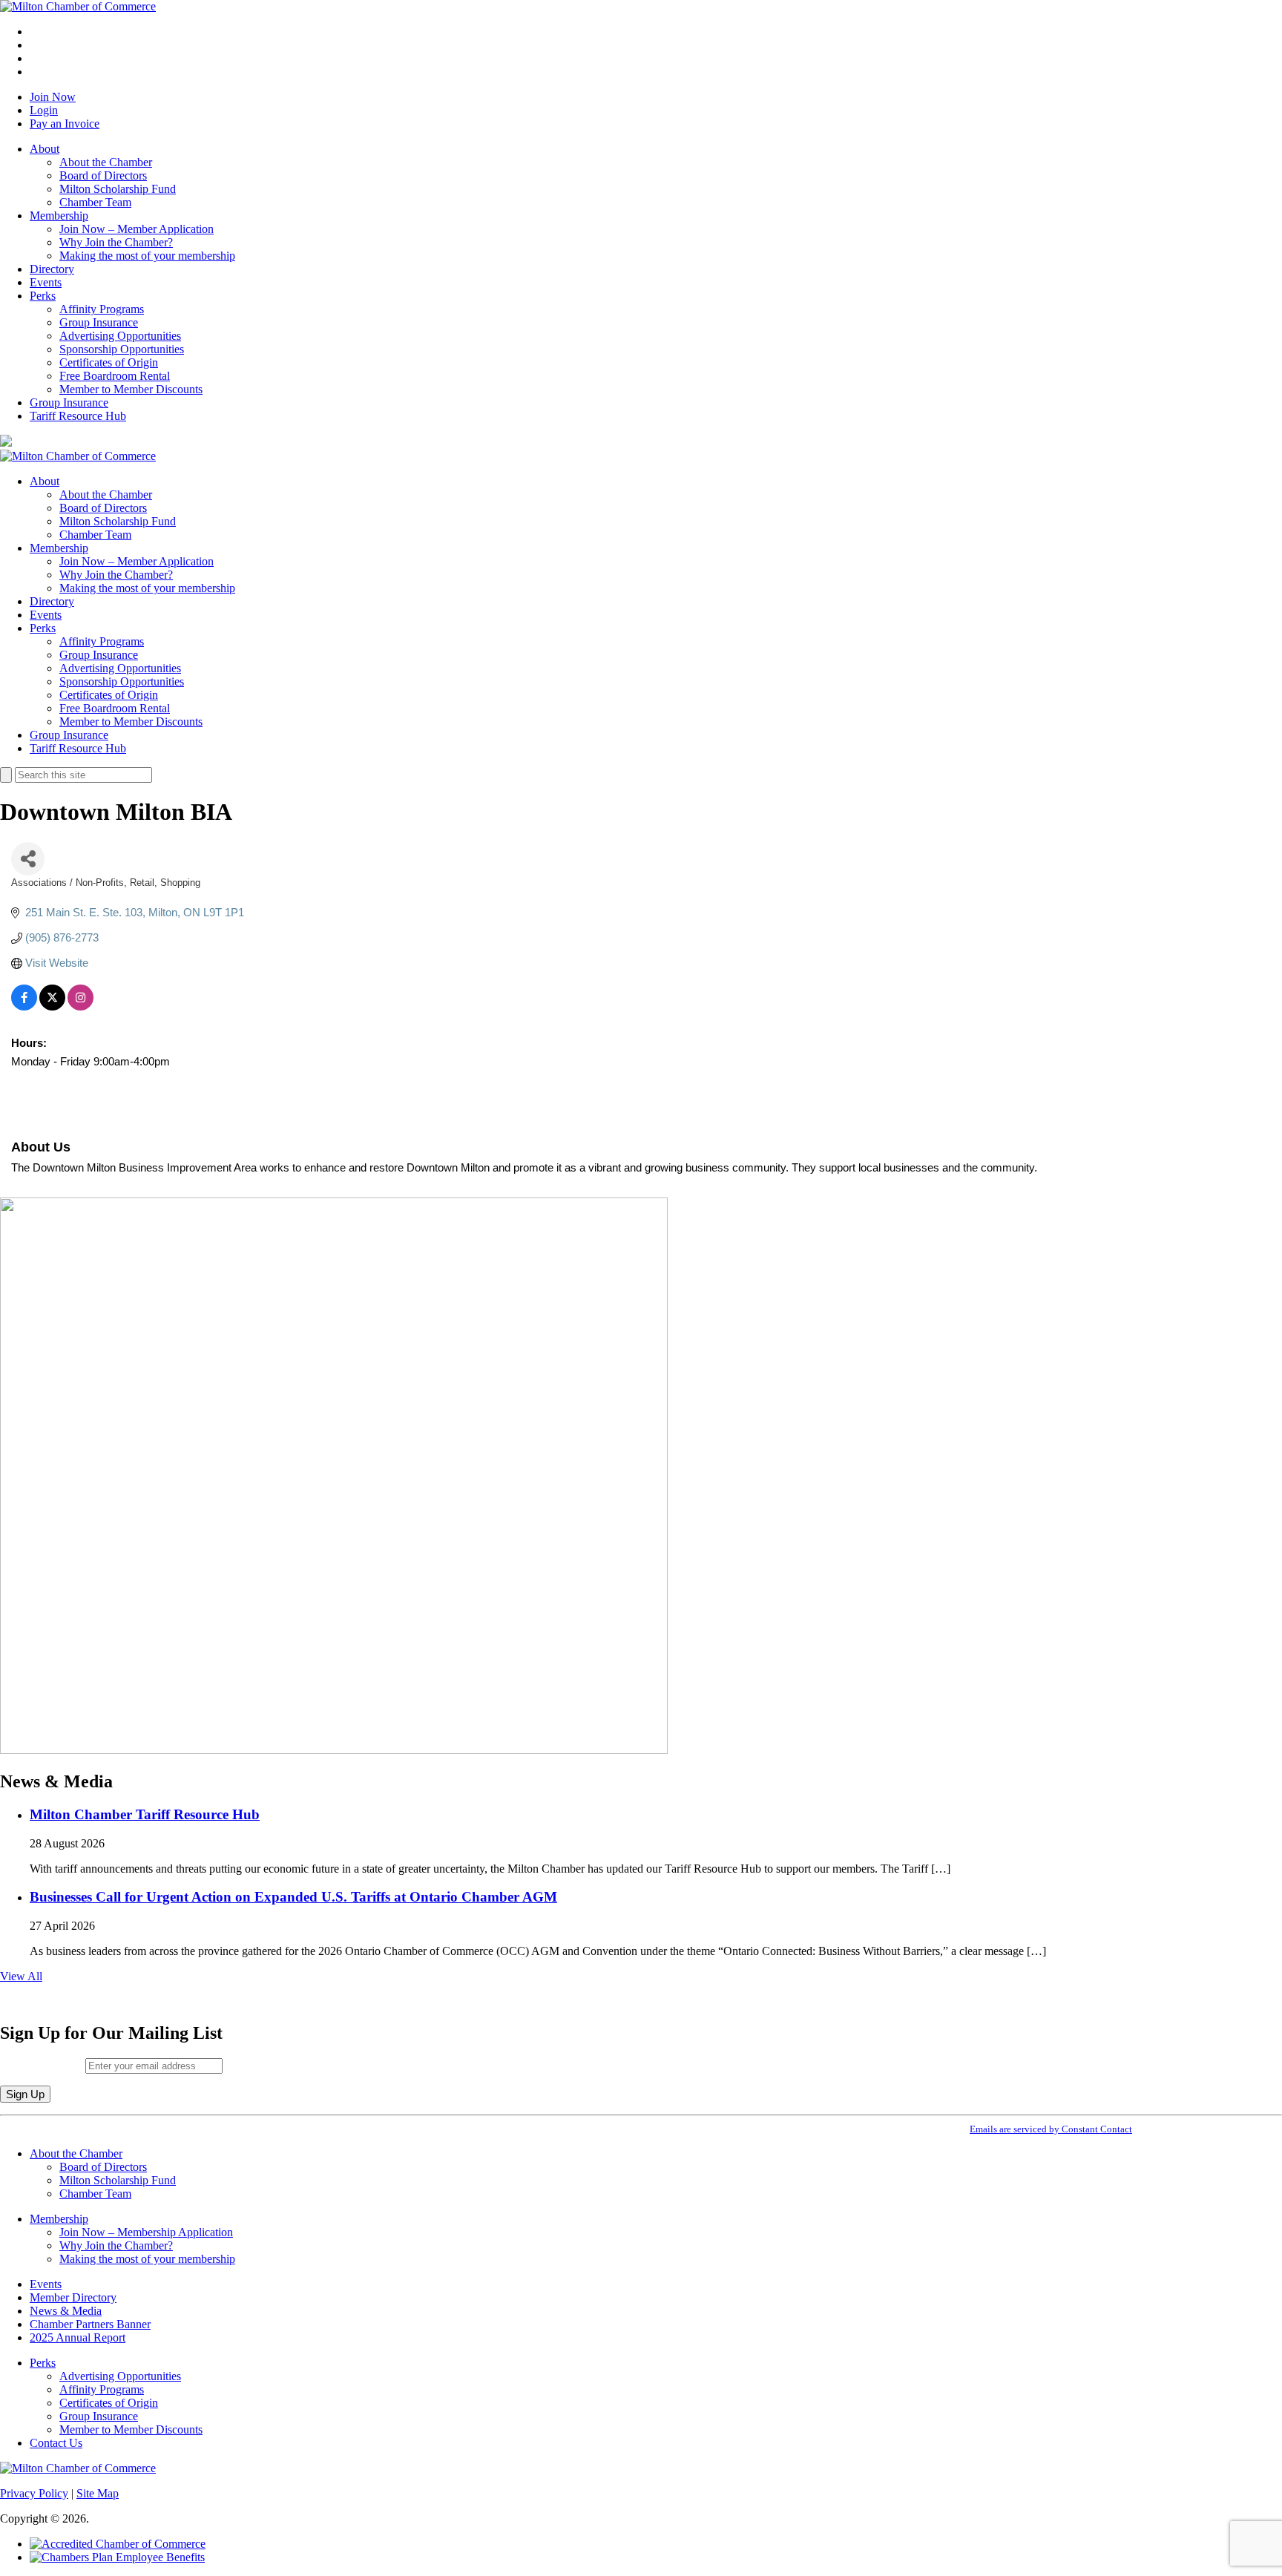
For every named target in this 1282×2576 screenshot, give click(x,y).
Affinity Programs (102, 309)
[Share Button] (28, 859)
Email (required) (43, 2065)
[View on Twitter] (52, 1006)
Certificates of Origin (109, 362)
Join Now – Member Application (137, 229)
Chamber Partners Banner (90, 2324)
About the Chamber (106, 162)
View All (21, 1976)
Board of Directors (103, 175)
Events (46, 282)
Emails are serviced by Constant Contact (1051, 2129)
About (45, 149)
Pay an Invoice (65, 124)
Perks (43, 296)
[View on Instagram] (80, 1006)
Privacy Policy (34, 2493)
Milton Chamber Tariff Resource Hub (145, 1814)
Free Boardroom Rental (115, 376)
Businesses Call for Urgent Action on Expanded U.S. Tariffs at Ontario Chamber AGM (293, 1897)
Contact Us (56, 2443)
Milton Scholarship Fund (118, 189)
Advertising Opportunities (120, 336)
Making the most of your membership (147, 256)
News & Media (66, 2311)
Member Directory (73, 2297)
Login (44, 110)
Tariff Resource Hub (78, 416)
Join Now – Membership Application (146, 2232)
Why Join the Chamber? (116, 242)
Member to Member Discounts (131, 389)
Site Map (98, 2493)
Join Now (53, 97)
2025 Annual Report (78, 2337)
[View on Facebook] (24, 1006)
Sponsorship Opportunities (122, 349)
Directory (52, 269)
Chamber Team (95, 202)
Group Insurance (99, 322)
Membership (59, 216)
